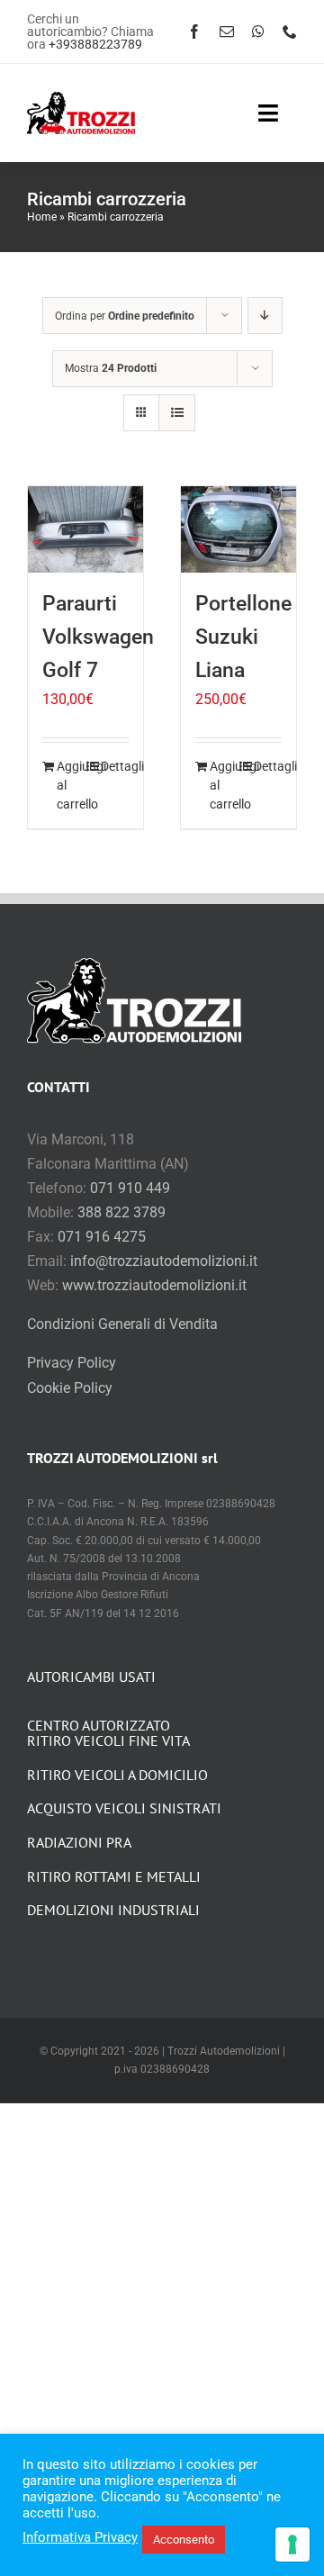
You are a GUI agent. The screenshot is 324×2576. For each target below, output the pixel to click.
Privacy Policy (72, 1363)
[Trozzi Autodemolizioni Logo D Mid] (81, 99)
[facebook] (194, 32)
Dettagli (115, 766)
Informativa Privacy (80, 2537)
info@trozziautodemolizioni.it (164, 1261)
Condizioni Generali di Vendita (122, 1324)
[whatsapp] (258, 32)
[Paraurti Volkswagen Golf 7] (85, 529)
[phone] (290, 32)
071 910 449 (130, 1188)
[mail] (227, 32)
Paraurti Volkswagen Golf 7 (98, 637)
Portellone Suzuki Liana (243, 637)
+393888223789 (95, 44)
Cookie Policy (70, 1388)
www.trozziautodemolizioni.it (154, 1285)
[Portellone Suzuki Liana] (238, 529)
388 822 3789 (121, 1212)
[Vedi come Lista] (177, 413)
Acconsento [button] (184, 2540)
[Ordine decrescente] (265, 316)
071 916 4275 (102, 1237)
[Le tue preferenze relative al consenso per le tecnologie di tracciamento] (292, 2544)
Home (42, 217)
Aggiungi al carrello (71, 785)
